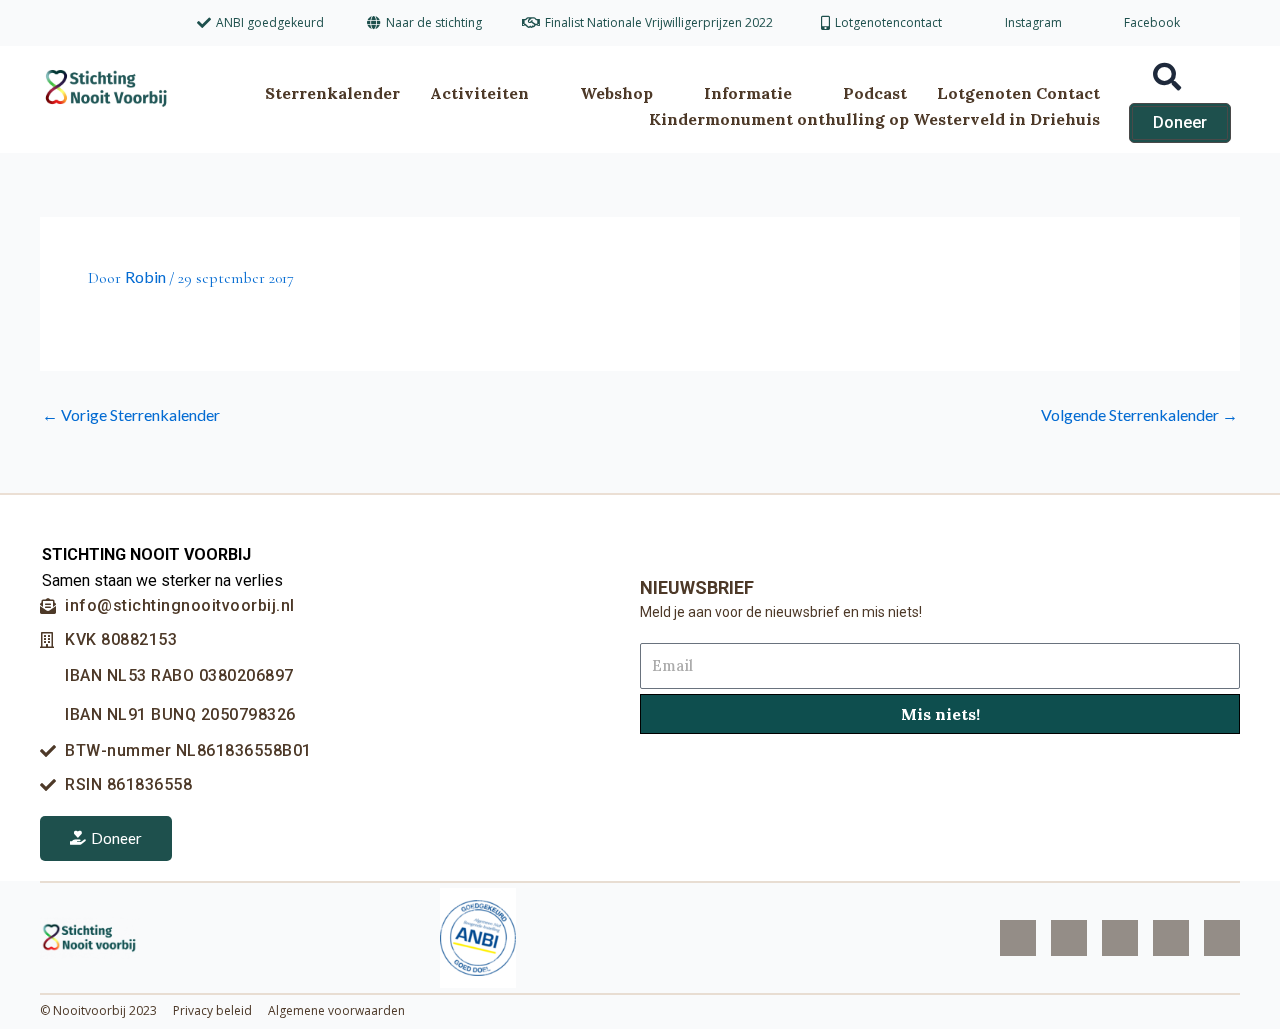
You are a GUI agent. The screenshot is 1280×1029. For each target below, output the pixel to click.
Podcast (875, 93)
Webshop (616, 93)
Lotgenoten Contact (1018, 93)
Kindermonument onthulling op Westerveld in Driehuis (874, 119)
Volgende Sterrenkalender (1139, 415)
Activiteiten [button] (479, 93)
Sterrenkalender (332, 93)
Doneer (116, 838)
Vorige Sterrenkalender (131, 415)
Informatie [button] (748, 93)
